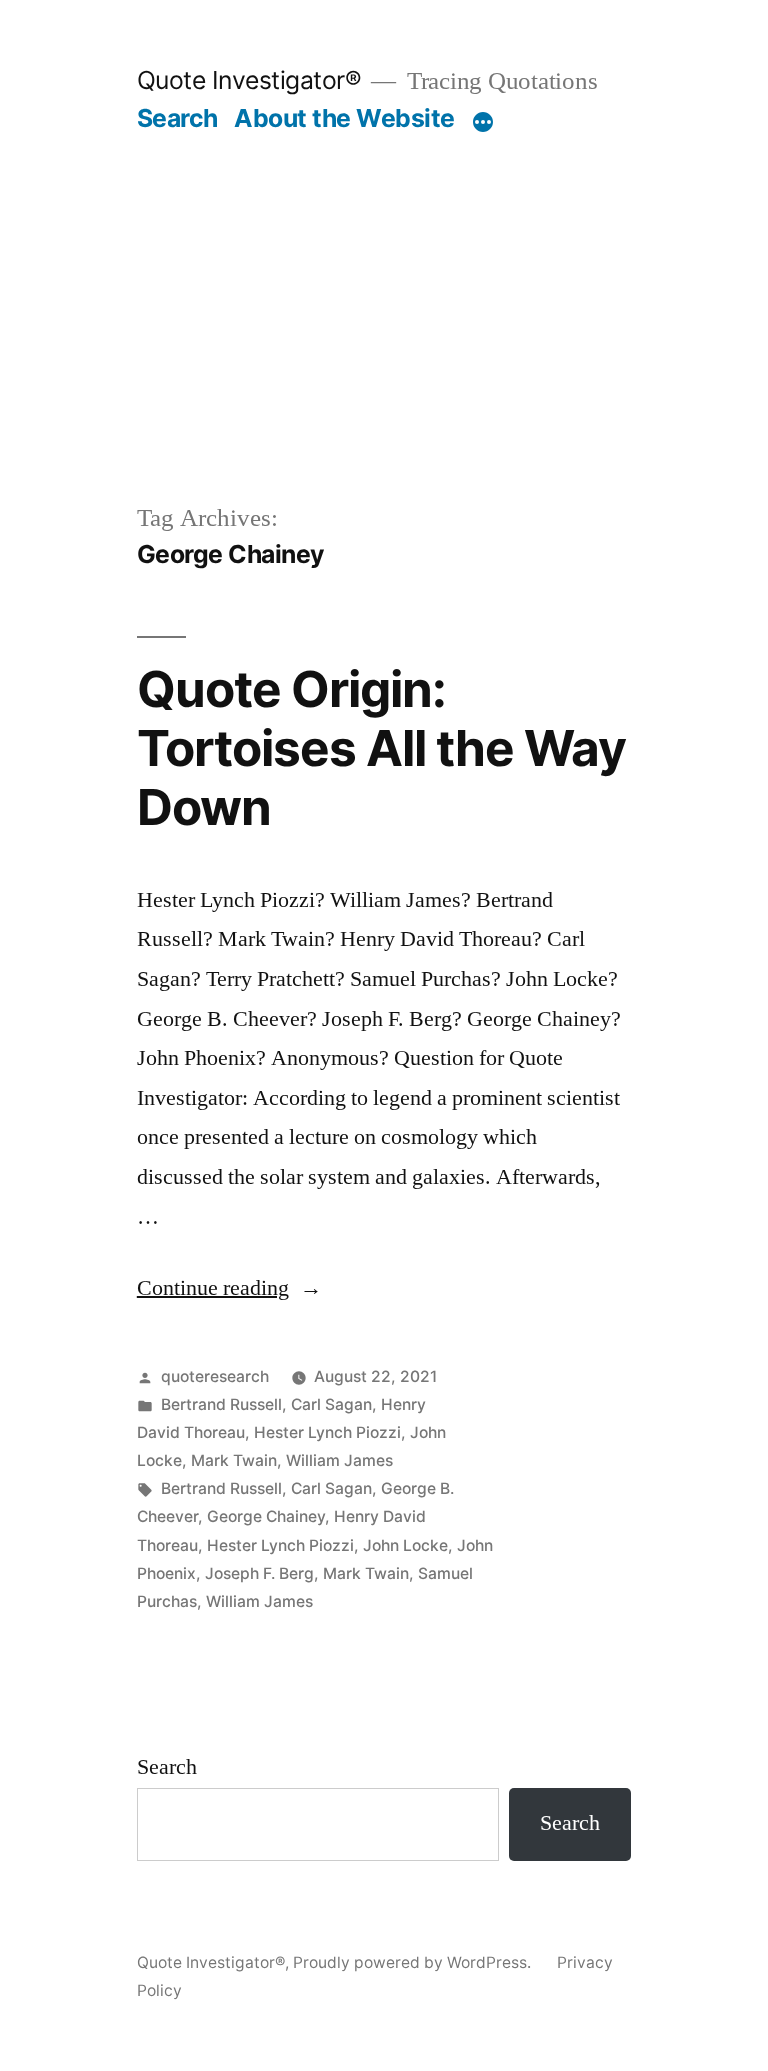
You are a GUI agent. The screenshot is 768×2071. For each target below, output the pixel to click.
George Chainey (266, 1516)
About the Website (344, 118)
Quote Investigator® (249, 80)
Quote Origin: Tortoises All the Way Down (381, 748)
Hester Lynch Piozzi (327, 1432)
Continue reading (229, 1288)
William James (339, 1460)
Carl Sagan (331, 1404)
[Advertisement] (384, 284)
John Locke (405, 1545)
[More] (483, 122)
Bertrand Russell (221, 1404)
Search (177, 118)
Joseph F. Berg (259, 1573)
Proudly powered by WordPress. (414, 1962)
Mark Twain (234, 1460)
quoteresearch (215, 1376)
